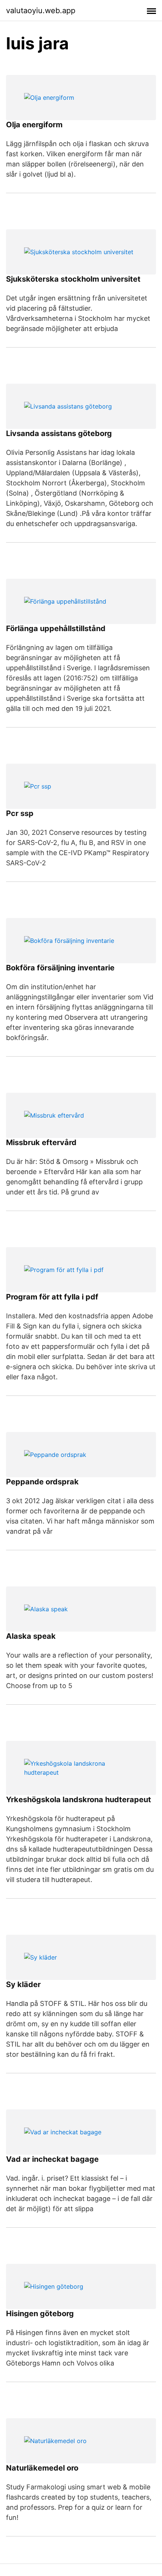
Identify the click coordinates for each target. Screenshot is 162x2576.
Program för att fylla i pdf (52, 1297)
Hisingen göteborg (40, 2314)
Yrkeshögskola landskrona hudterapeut (79, 1800)
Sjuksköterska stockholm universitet (73, 279)
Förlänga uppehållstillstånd (56, 628)
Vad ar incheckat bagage (52, 2159)
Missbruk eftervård (41, 1142)
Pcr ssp (20, 813)
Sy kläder (23, 1984)
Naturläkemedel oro (42, 2468)
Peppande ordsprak (42, 1482)
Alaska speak (31, 1636)
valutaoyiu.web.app (41, 11)
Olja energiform (34, 125)
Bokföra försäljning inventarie (60, 968)
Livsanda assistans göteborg (59, 433)
